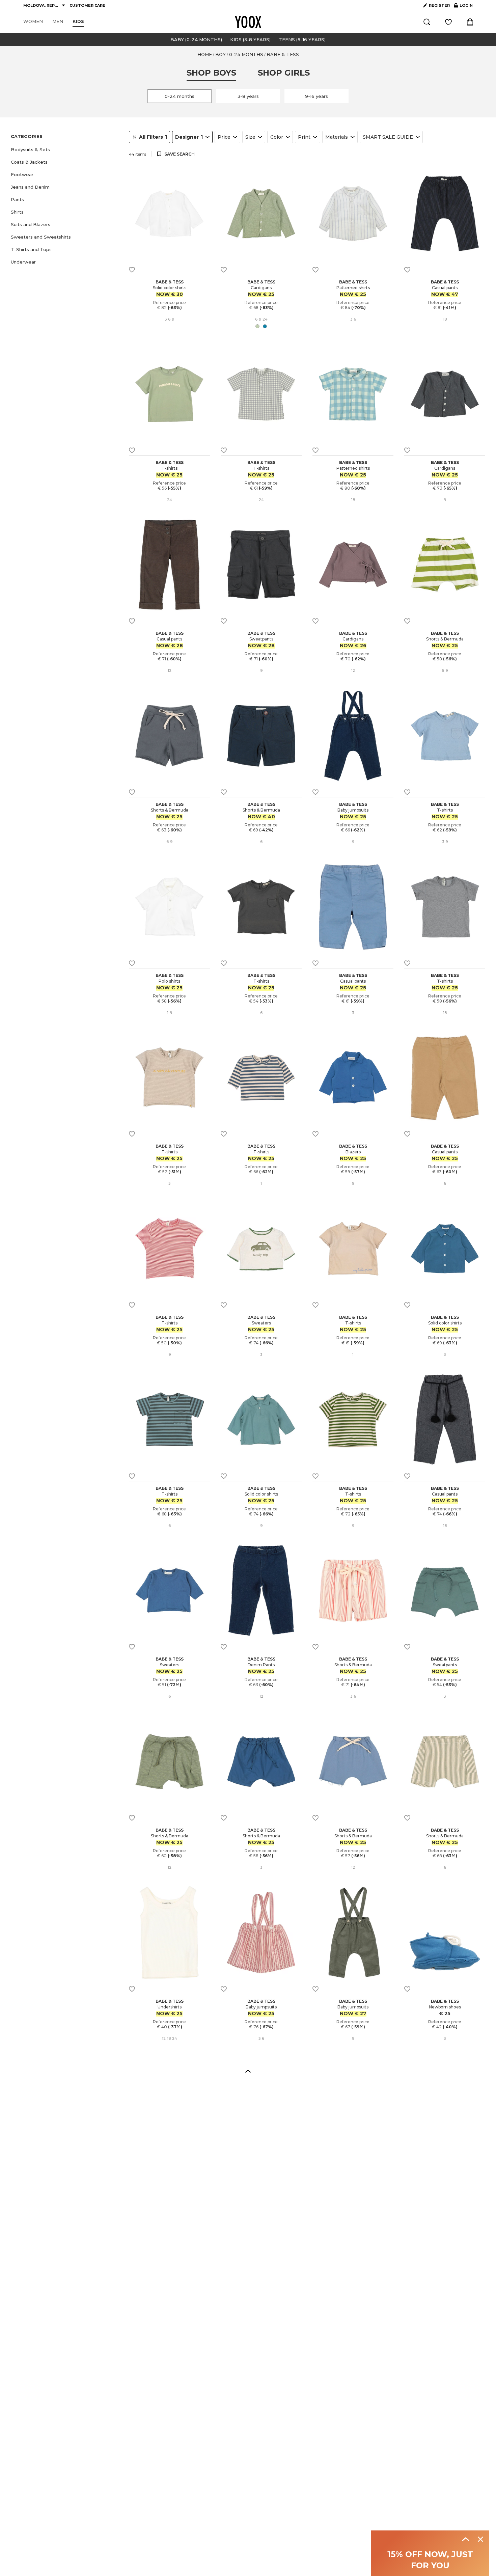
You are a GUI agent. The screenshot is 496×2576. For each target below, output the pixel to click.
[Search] (427, 22)
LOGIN (463, 7)
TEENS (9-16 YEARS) (302, 39)
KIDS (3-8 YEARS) (250, 39)
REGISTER (439, 5)
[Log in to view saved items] (448, 22)
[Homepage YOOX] (248, 22)
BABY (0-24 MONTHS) (196, 39)
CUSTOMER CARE (87, 5)
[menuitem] (33, 22)
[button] (66, 150)
